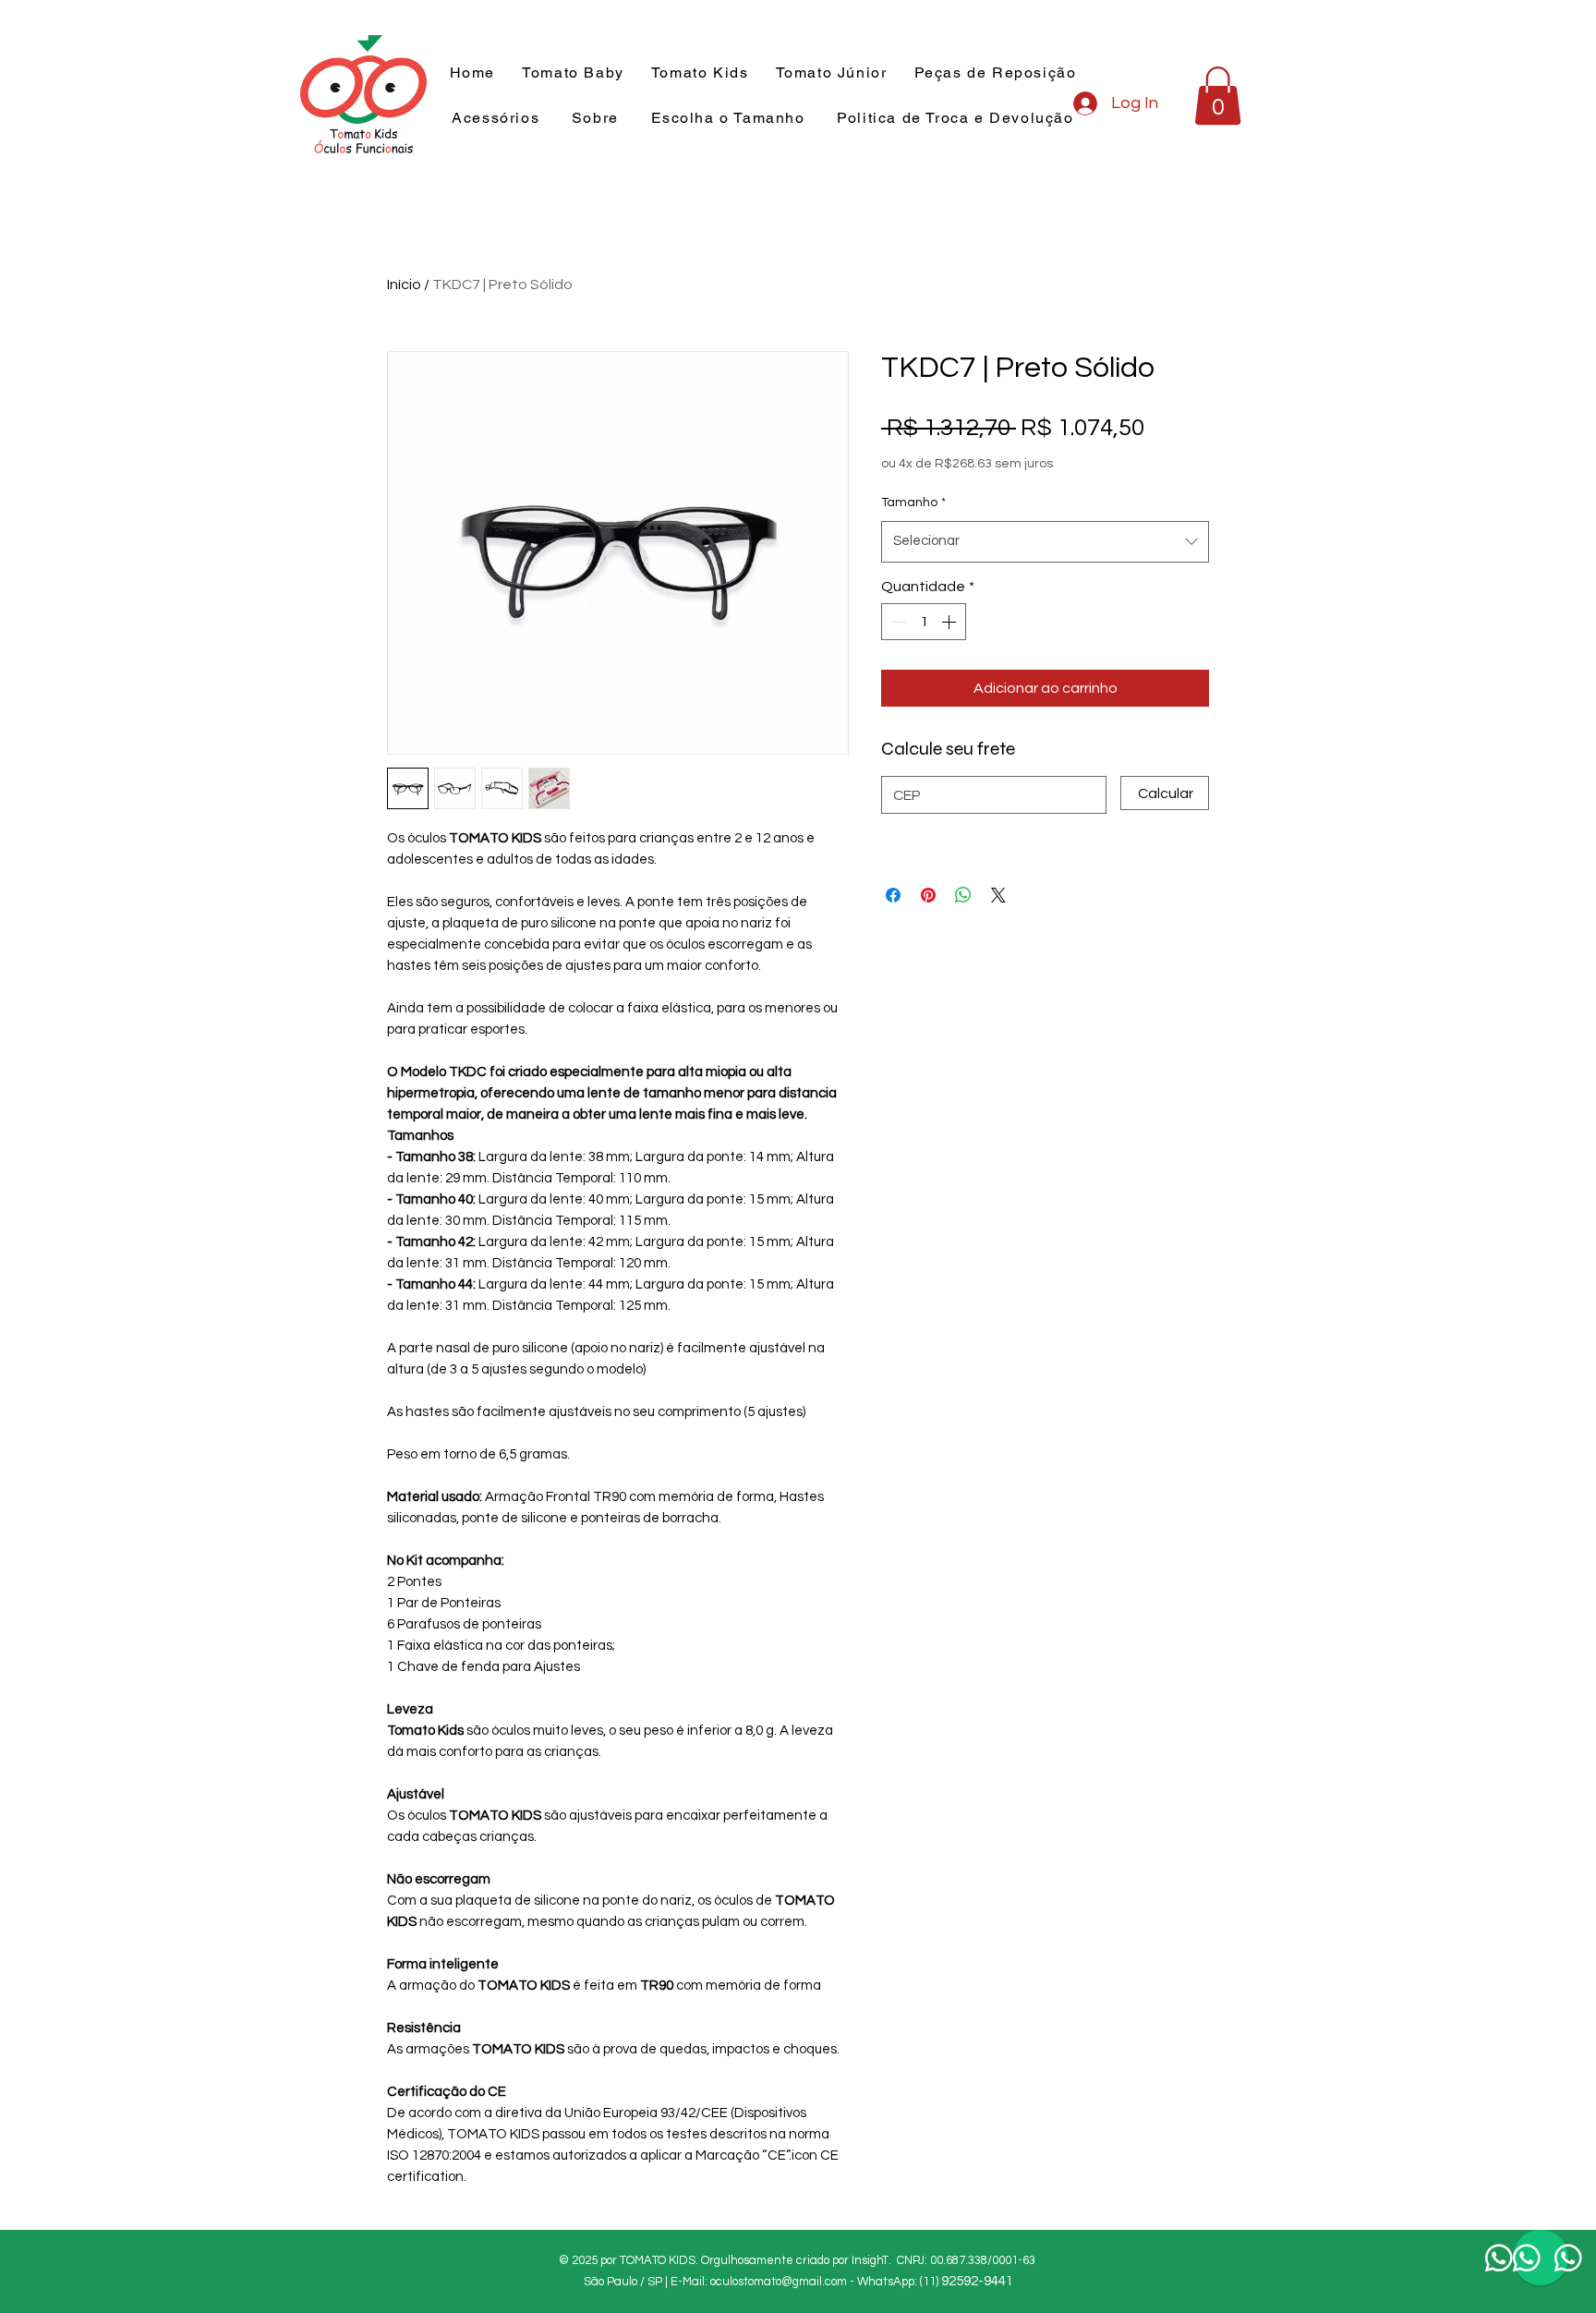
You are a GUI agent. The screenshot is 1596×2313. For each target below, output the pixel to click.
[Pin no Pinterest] (928, 895)
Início (404, 285)
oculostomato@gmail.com (779, 2282)
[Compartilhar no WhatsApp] (963, 895)
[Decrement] (897, 622)
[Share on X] (998, 895)
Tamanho (913, 503)
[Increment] (950, 622)
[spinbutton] (924, 622)
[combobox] (1045, 541)
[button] (700, 73)
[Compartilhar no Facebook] (893, 895)
